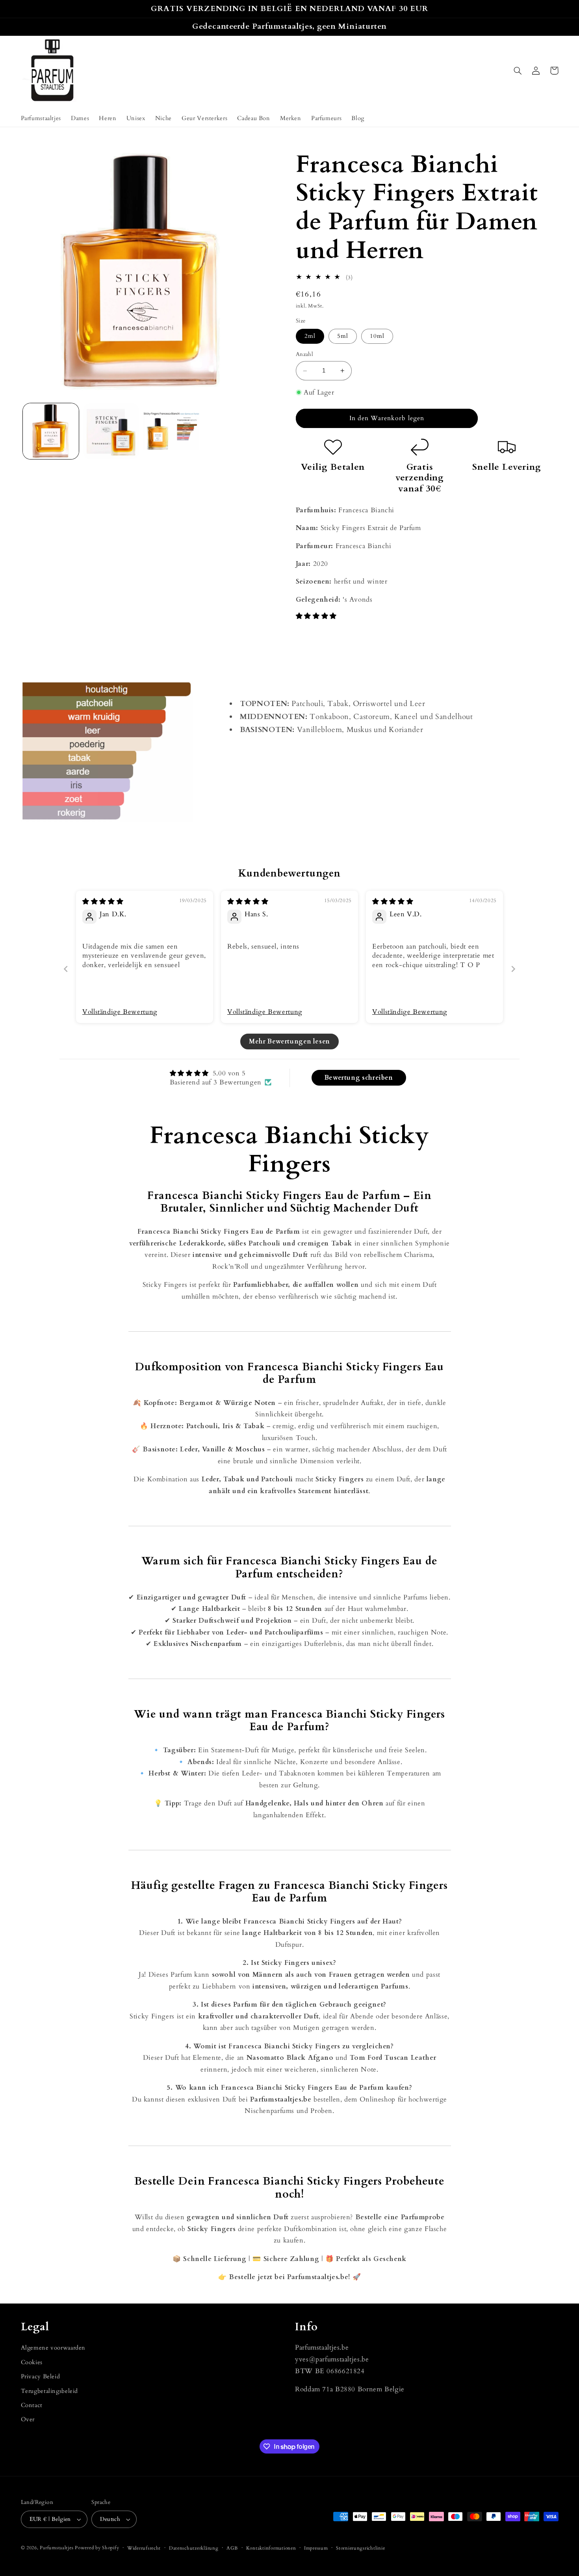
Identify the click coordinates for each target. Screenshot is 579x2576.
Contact (32, 2405)
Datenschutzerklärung (194, 2548)
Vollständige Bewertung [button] (120, 1012)
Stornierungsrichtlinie (360, 2548)
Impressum (316, 2548)
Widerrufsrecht (144, 2548)
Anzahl (305, 355)
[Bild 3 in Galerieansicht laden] (172, 431)
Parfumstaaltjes (57, 2548)
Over (28, 2419)
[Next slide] (513, 969)
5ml (343, 336)
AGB (232, 2548)
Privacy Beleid (41, 2376)
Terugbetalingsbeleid (50, 2391)
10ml (377, 336)
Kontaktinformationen (271, 2548)
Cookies (32, 2362)
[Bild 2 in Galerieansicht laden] (111, 431)
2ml (310, 336)
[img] (103, 902)
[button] (518, 70)
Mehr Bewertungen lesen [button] (289, 1042)
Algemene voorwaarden (53, 2348)
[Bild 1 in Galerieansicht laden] (51, 431)
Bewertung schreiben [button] (359, 1078)
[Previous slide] (66, 969)
